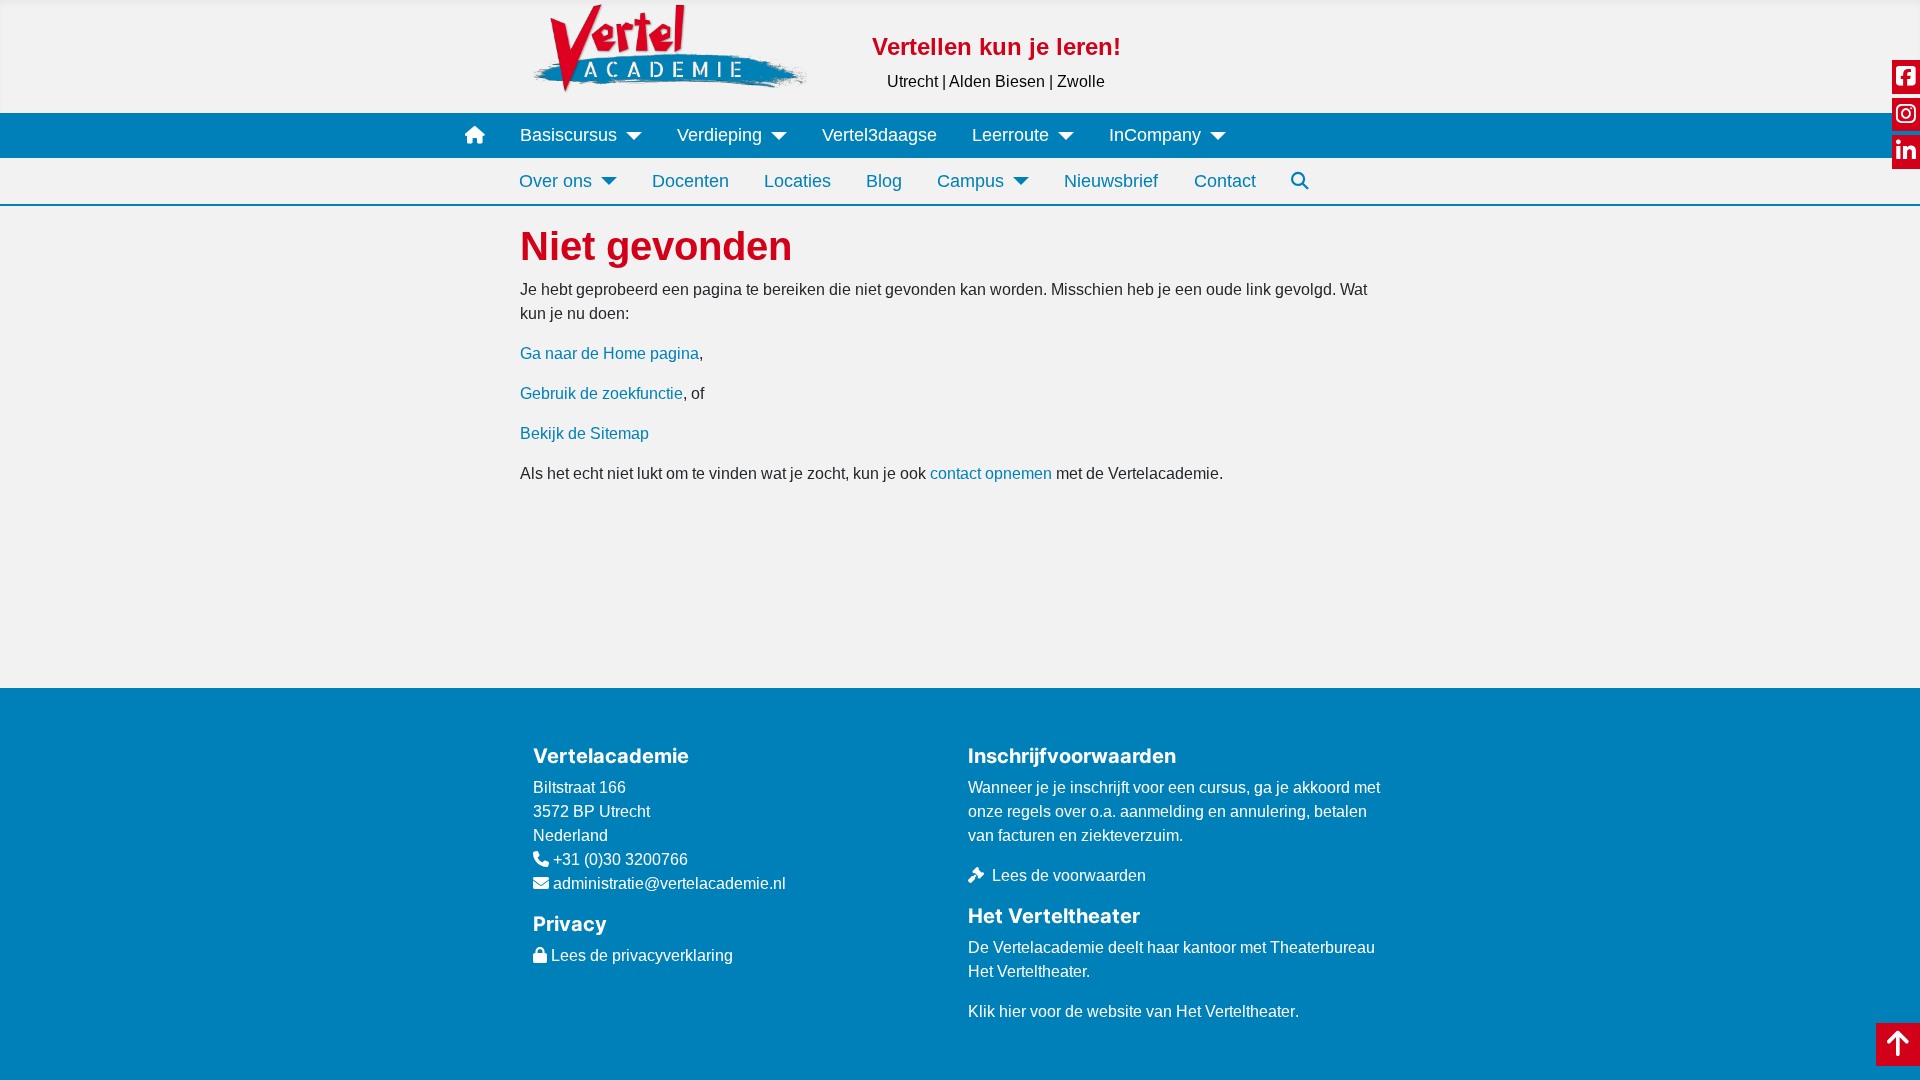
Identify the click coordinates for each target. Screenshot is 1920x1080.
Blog (884, 181)
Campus (970, 181)
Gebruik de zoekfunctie (601, 393)
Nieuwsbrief (1111, 181)
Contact (1225, 181)
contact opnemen (991, 473)
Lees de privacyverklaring (640, 955)
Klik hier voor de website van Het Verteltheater (1131, 1011)
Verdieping (719, 135)
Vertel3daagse (879, 135)
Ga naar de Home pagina (609, 353)
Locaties (797, 181)
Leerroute (1010, 135)
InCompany (1155, 135)
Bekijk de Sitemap (584, 433)
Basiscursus (568, 135)
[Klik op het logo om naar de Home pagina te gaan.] (670, 47)
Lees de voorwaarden (1069, 875)
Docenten (690, 181)
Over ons (555, 181)
